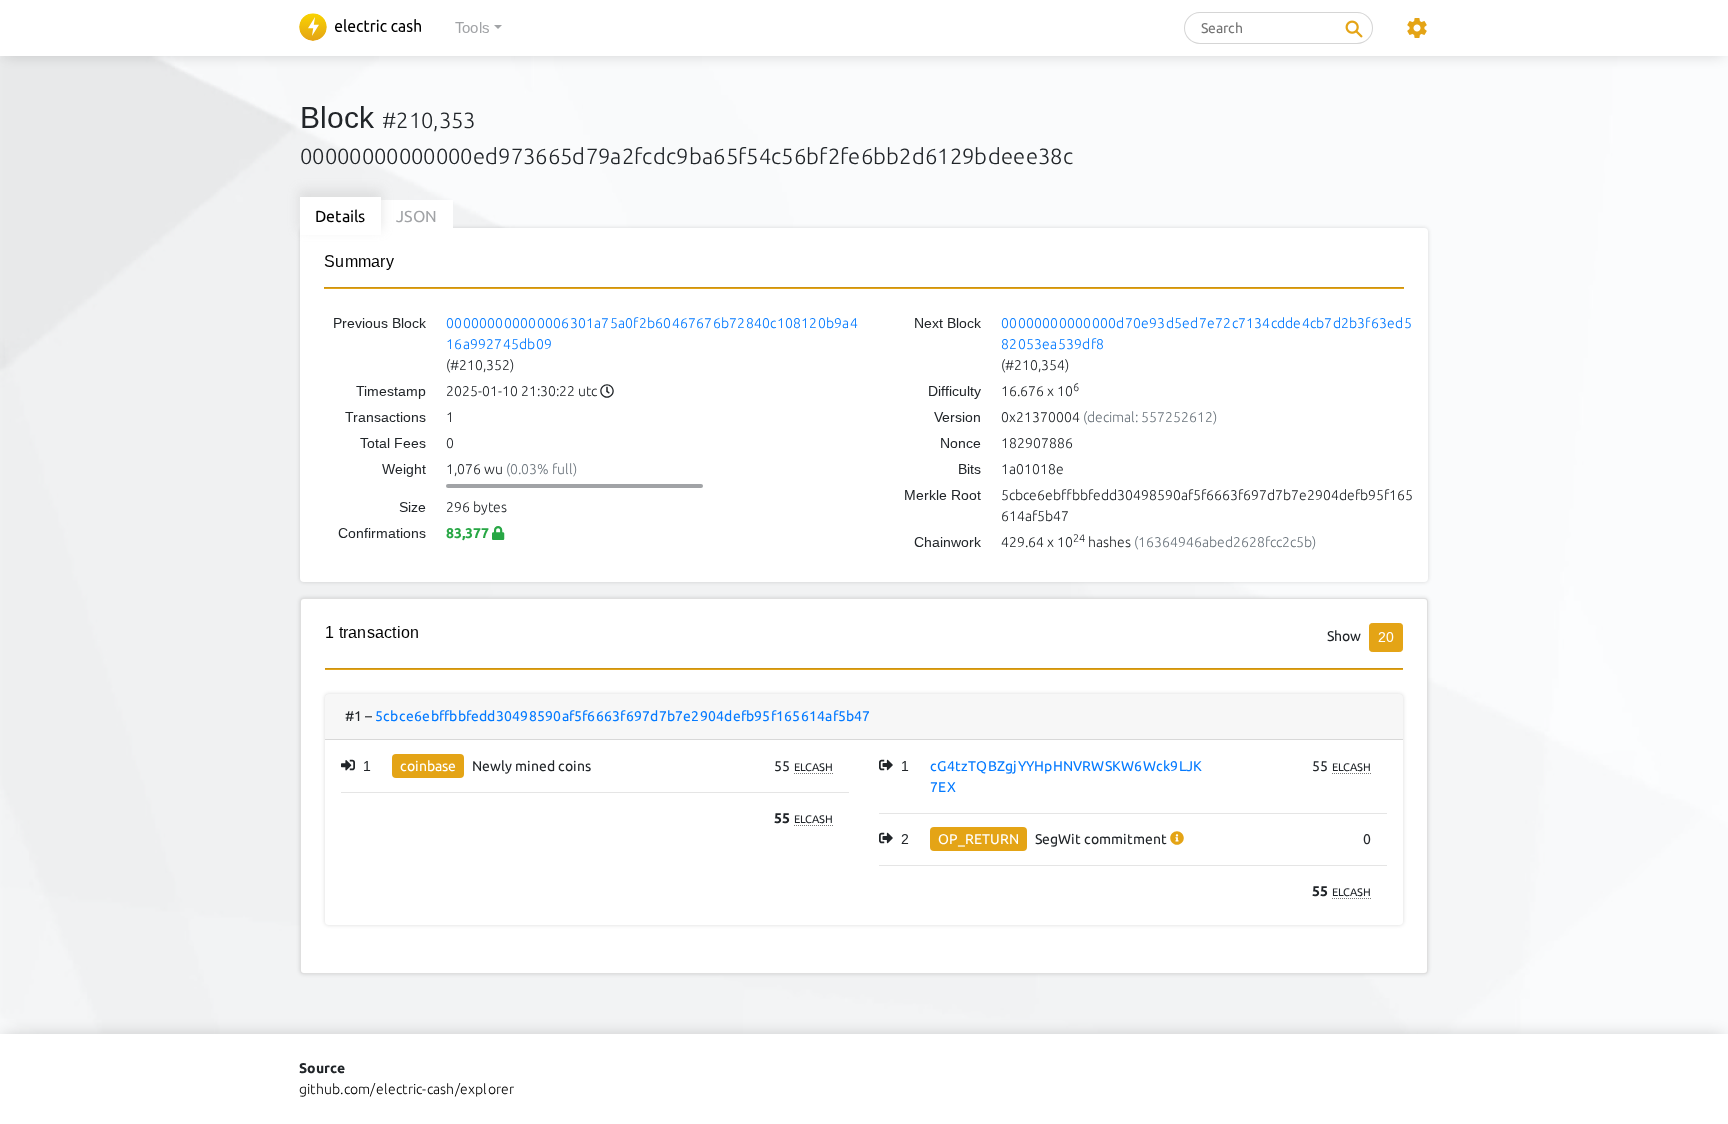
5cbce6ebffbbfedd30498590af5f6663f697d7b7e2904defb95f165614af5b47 (623, 716)
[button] (478, 28)
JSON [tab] (417, 216)
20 (1386, 637)
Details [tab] (340, 216)
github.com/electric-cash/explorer (407, 1089)
